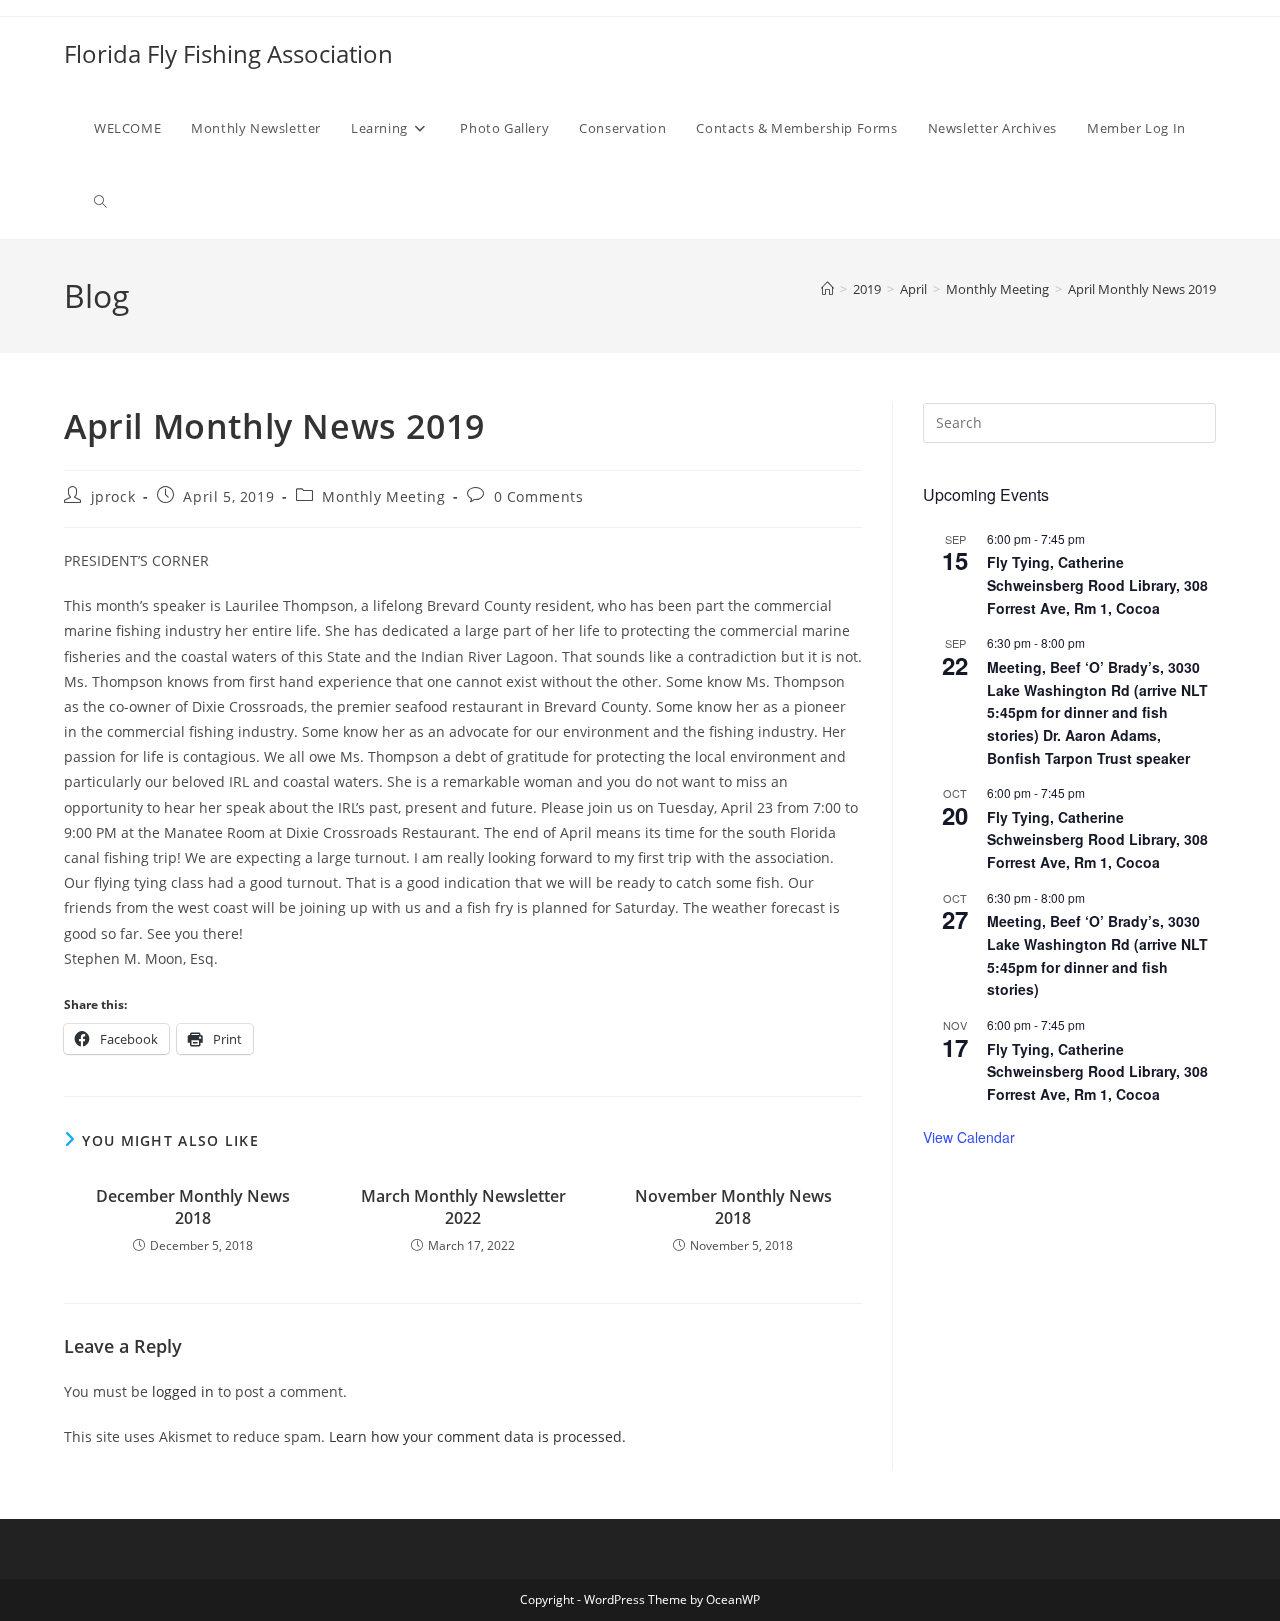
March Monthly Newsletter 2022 (463, 1207)
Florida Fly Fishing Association (228, 53)
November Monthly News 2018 (733, 1207)
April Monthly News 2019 (1142, 289)
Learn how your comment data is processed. (477, 1436)
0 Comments (539, 496)
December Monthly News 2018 (193, 1207)
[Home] (827, 289)
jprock (113, 496)
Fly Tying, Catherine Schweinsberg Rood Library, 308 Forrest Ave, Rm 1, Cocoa (1097, 584)
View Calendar (969, 1137)
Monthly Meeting (383, 496)
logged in (183, 1391)
